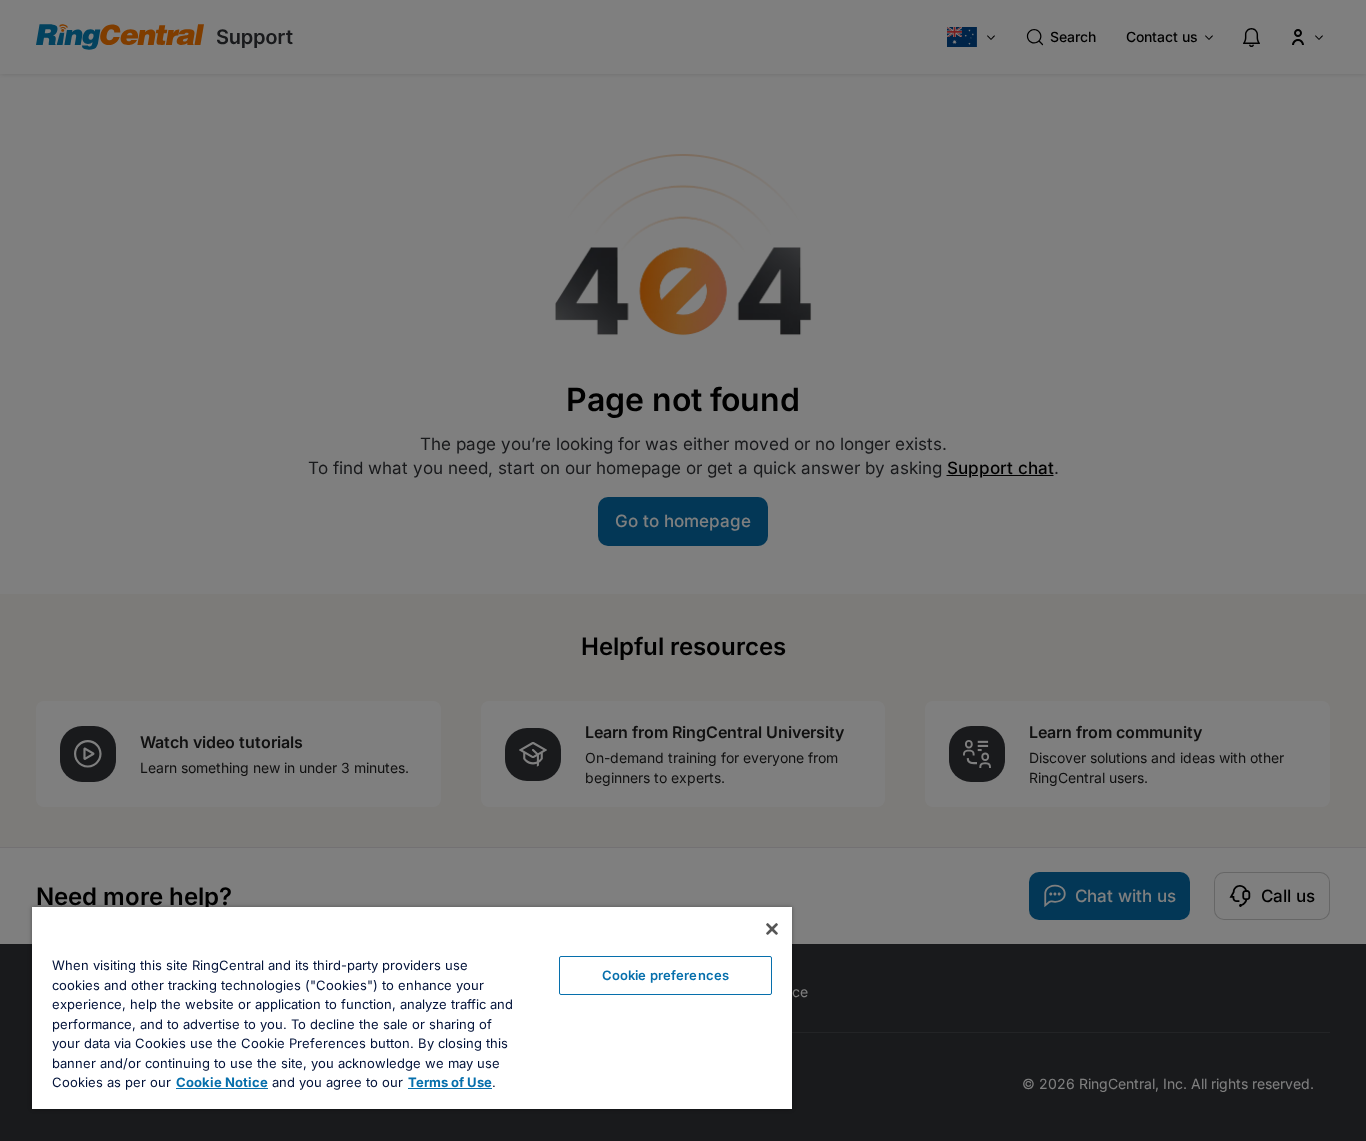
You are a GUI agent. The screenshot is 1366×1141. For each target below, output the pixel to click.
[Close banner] (772, 929)
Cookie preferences (665, 975)
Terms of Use (450, 1082)
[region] (412, 1008)
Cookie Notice (222, 1082)
